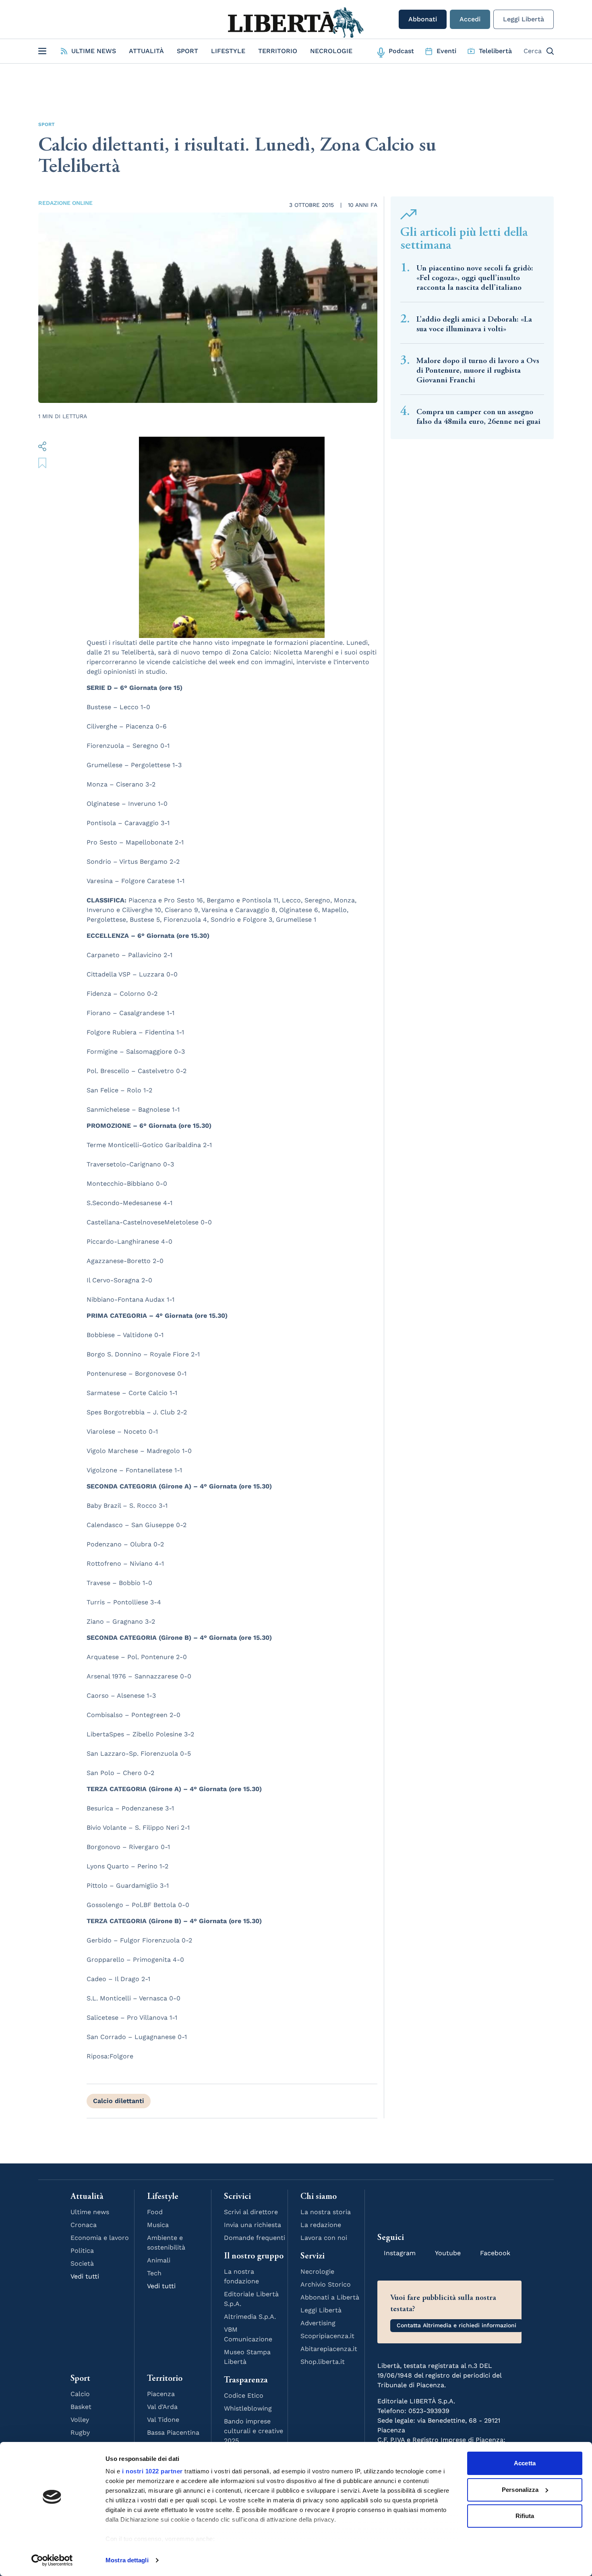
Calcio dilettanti (119, 2101)
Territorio (278, 51)
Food (155, 2212)
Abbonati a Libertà (330, 2297)
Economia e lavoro (100, 2238)
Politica (82, 2251)
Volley (80, 2420)
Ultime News (94, 51)
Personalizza (520, 2490)
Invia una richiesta (253, 2225)
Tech (154, 2273)
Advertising (318, 2323)
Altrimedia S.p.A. (250, 2317)
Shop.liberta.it (323, 2362)
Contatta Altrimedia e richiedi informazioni (456, 2325)
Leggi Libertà (524, 19)
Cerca (533, 51)
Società (82, 2263)
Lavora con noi (324, 2238)
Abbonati (423, 19)
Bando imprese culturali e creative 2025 (254, 2431)
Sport (187, 51)
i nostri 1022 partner (152, 2471)
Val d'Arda (162, 2407)
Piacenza (161, 2394)
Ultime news (90, 2212)
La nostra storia (326, 2212)
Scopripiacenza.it (327, 2336)
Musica (158, 2225)
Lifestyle (228, 51)
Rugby (80, 2433)
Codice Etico (244, 2395)
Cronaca (84, 2225)
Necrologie (331, 51)
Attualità (146, 51)
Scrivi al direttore (251, 2212)
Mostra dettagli (127, 2560)
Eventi (446, 51)
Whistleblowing (248, 2408)
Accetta (525, 2463)
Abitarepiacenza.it (329, 2349)
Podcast (401, 51)
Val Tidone (163, 2420)
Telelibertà (495, 51)
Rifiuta (525, 2516)
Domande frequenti (255, 2238)
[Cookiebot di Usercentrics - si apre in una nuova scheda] (52, 2560)
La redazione (321, 2225)
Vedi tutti (85, 2276)
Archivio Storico (326, 2284)
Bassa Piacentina (173, 2433)
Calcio (80, 2394)
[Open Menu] (42, 51)
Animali (159, 2260)
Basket (81, 2407)
